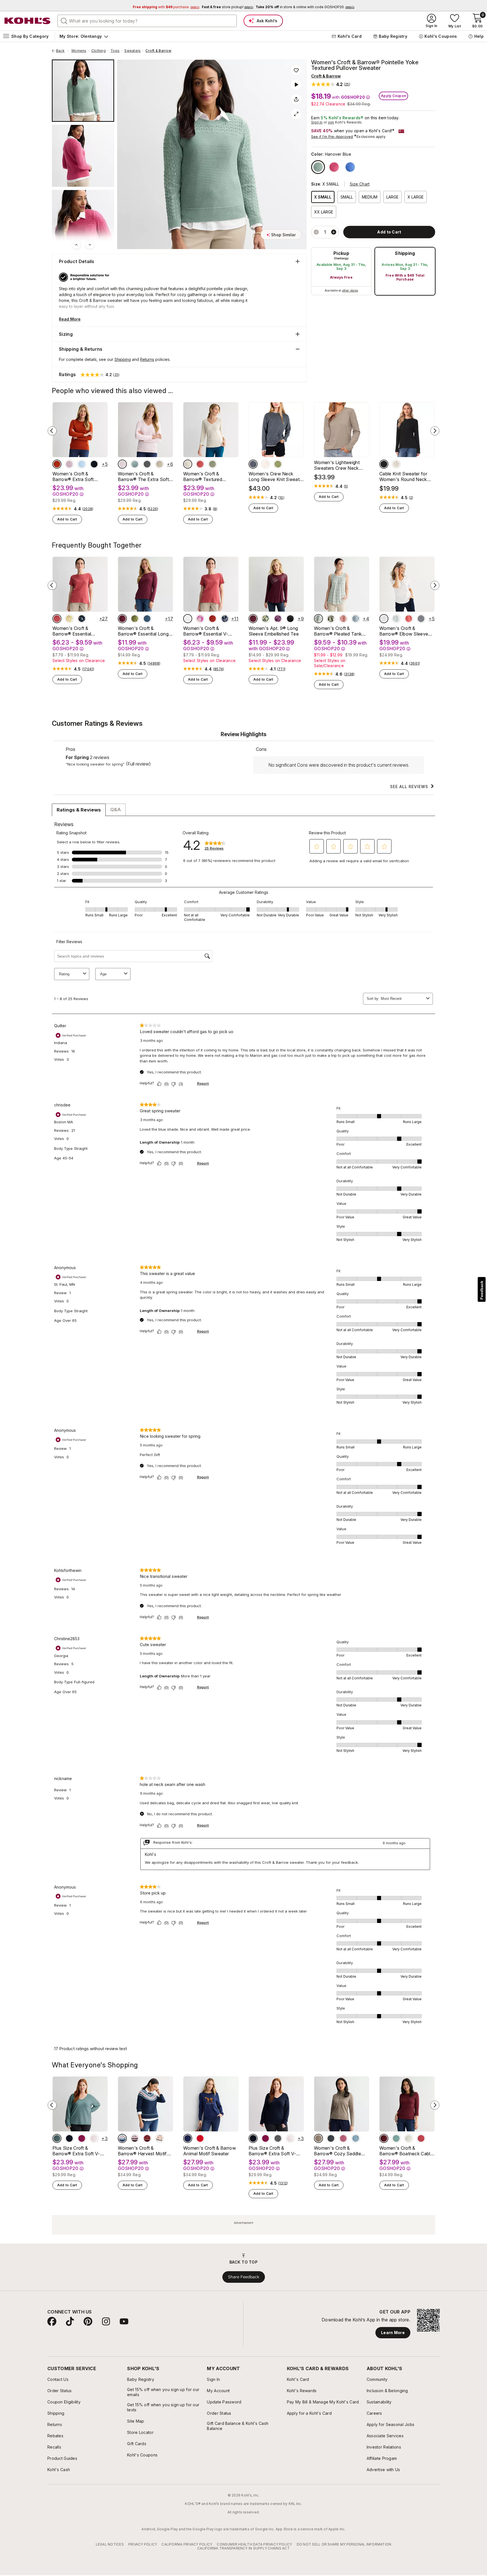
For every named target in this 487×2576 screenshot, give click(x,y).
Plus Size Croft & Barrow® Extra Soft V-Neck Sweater (76, 2151)
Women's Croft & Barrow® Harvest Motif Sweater (142, 2151)
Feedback (482, 1290)
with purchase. (166, 7)
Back (62, 51)
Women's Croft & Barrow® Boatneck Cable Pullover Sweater (406, 2151)
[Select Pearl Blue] (356, 2138)
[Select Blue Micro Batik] (396, 619)
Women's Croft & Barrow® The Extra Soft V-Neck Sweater (143, 477)
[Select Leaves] (253, 619)
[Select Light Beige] (265, 464)
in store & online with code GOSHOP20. (305, 7)
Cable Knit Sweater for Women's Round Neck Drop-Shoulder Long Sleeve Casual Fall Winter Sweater (406, 477)
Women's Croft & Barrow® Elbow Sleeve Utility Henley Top (404, 631)
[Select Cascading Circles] (290, 619)
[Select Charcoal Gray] (331, 2138)
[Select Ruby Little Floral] (343, 619)
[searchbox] (147, 21)
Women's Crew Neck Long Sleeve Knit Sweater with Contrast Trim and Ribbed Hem (276, 477)
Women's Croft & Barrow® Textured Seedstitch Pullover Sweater (204, 477)
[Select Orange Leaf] (160, 2138)
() (88, 509)
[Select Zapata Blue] (396, 2138)
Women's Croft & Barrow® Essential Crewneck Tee (72, 631)
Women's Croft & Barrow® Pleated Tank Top (338, 631)
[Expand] (296, 114)
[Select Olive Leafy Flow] (331, 619)
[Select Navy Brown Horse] (188, 2138)
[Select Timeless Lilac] (69, 464)
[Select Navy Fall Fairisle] (122, 2138)
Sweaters (132, 51)
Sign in (317, 122)
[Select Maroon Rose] (122, 619)
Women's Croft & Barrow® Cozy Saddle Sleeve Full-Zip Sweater (339, 2151)
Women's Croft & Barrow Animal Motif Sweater (210, 2151)
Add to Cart (67, 519)
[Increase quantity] (334, 232)
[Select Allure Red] (421, 2138)
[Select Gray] (253, 464)
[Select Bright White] (384, 619)
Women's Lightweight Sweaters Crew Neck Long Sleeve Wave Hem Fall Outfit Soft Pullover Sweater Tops (339, 465)
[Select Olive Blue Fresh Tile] (318, 619)
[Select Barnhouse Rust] (200, 464)
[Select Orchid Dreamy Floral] (200, 619)
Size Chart (360, 184)
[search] (64, 21)
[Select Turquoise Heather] (135, 464)
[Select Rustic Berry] (82, 2138)
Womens (79, 51)
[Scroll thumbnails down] (90, 245)
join (331, 122)
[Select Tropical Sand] (188, 464)
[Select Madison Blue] (147, 619)
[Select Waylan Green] (135, 619)
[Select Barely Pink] (122, 464)
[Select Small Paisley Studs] (278, 619)
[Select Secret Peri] (82, 464)
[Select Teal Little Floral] (356, 619)
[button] (331, 84)
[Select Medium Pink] (343, 2138)
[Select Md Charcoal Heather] (147, 464)
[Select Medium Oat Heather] (160, 464)
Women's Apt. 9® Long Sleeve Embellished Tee (274, 631)
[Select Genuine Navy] (94, 464)
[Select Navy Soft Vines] (225, 619)
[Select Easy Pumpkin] (147, 2138)
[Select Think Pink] (334, 167)
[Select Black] (384, 464)
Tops (115, 51)
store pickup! (227, 7)
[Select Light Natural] (409, 2138)
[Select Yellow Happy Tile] (69, 619)
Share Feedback (244, 2277)
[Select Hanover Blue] (318, 167)
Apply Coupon (393, 96)
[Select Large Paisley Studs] (265, 619)
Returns (147, 359)
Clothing (98, 51)
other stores (350, 290)
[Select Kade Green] (212, 464)
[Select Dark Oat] (318, 2138)
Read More (70, 319)
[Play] (296, 85)
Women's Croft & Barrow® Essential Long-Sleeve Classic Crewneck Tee (144, 631)
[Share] (296, 99)
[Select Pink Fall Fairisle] (135, 2138)
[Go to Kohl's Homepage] (28, 21)
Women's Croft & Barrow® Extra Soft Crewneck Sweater (73, 477)
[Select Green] (278, 464)
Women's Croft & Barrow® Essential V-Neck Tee (206, 631)
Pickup (341, 253)
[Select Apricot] (396, 464)
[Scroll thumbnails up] (76, 245)
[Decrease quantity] (316, 232)
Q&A (116, 810)
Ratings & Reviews (79, 810)
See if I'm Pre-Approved (332, 137)
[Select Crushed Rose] (57, 464)
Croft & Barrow (158, 51)
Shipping (405, 253)
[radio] (341, 271)
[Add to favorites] (296, 70)
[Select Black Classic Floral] (82, 619)
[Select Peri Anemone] (350, 167)
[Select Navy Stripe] (421, 619)
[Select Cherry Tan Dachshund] (200, 2138)
